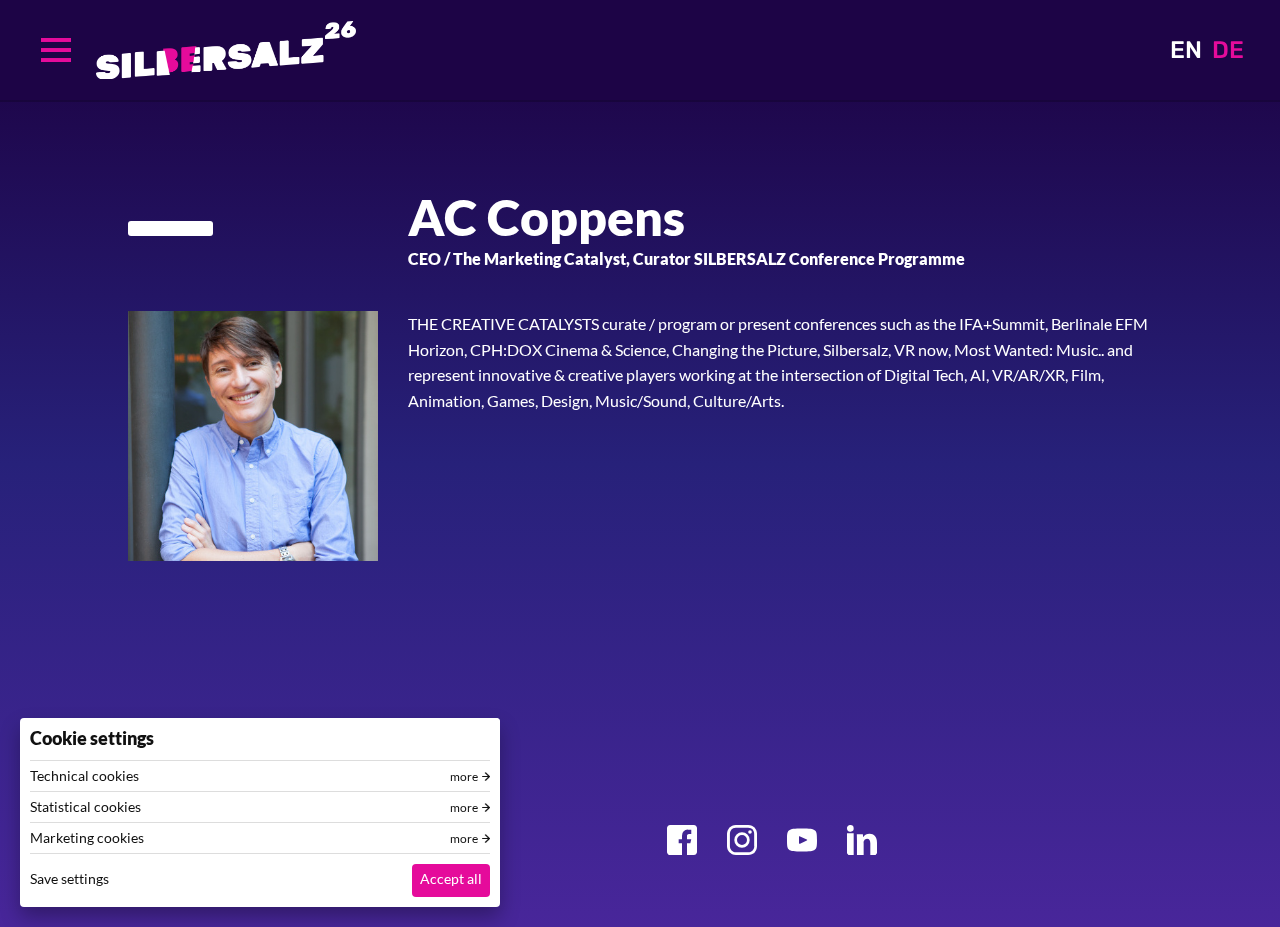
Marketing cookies (87, 838)
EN (1186, 50)
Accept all (451, 878)
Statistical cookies (85, 807)
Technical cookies (84, 776)
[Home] (226, 50)
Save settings (69, 878)
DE (1228, 50)
